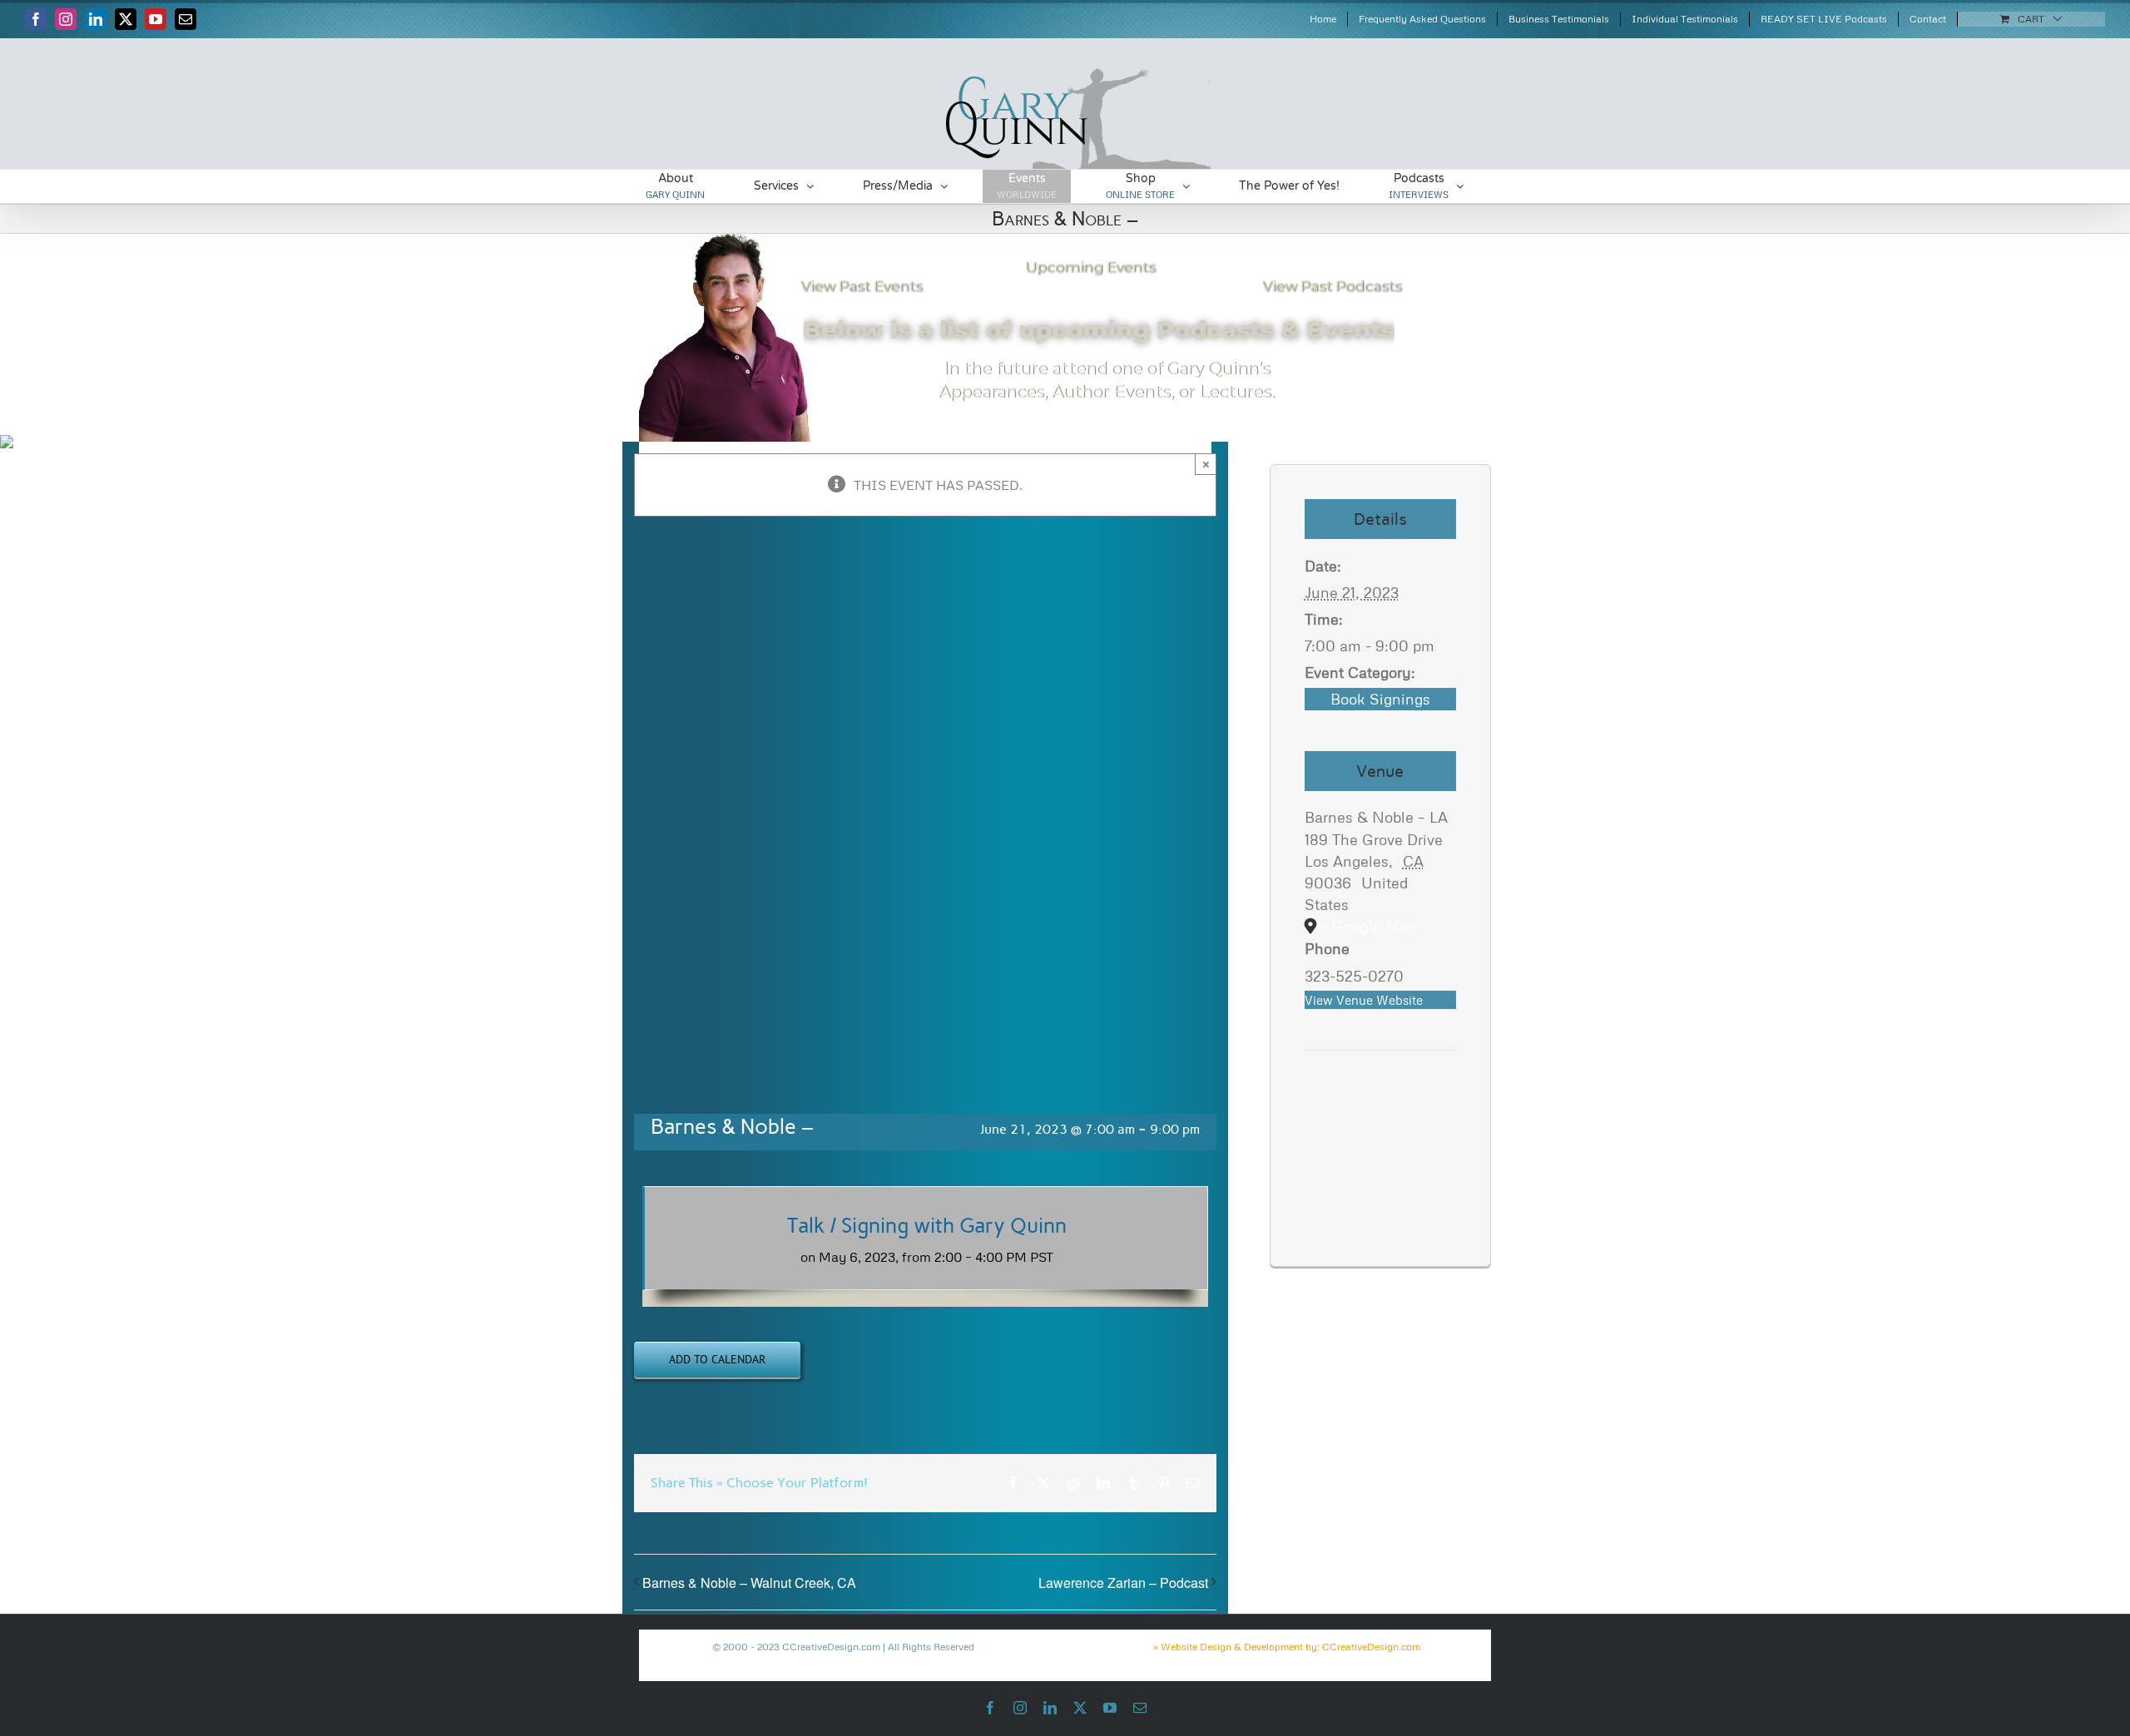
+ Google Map (1367, 926)
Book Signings (1380, 699)
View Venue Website (1364, 1000)
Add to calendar (717, 1360)
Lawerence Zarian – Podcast (1123, 1583)
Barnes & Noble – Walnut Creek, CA (749, 1583)
